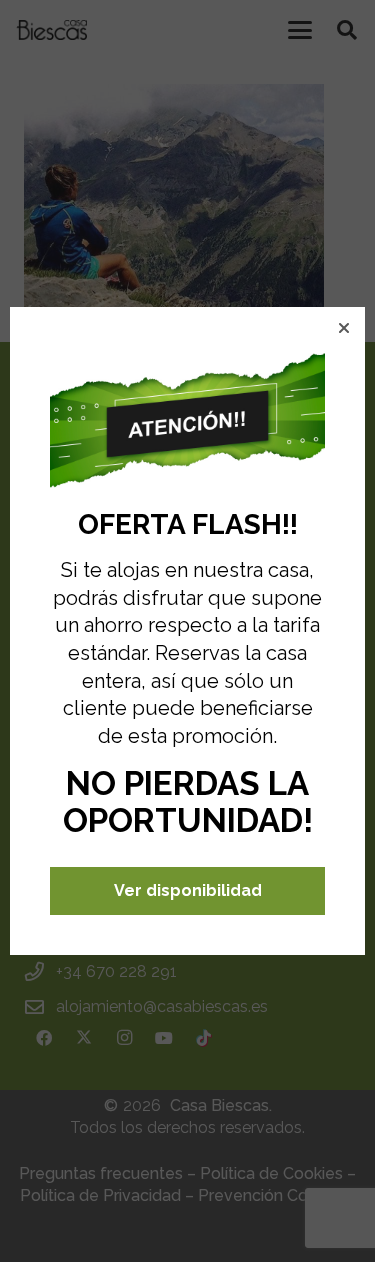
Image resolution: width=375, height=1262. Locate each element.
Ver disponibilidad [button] (188, 890)
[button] (344, 328)
